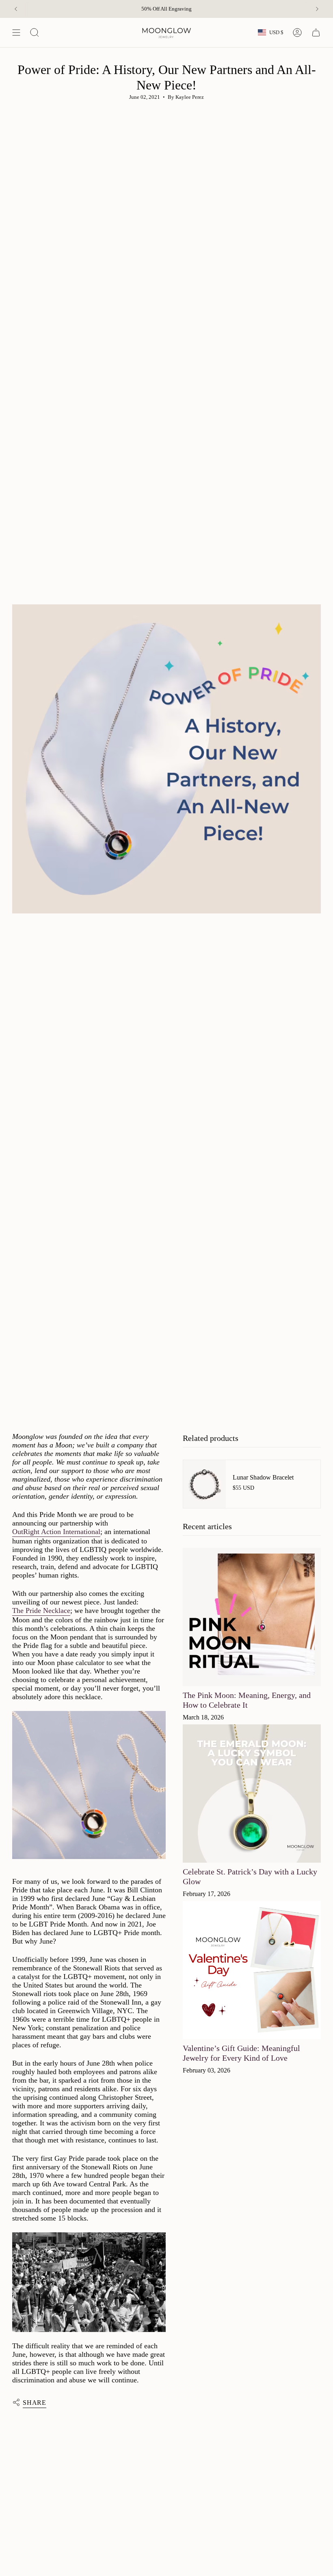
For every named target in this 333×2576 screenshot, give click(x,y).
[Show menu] (16, 33)
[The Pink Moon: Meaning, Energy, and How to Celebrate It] (252, 1617)
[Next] (317, 9)
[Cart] (316, 33)
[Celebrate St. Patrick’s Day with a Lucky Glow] (252, 1794)
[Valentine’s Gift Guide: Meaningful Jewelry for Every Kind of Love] (252, 1970)
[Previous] (16, 9)
